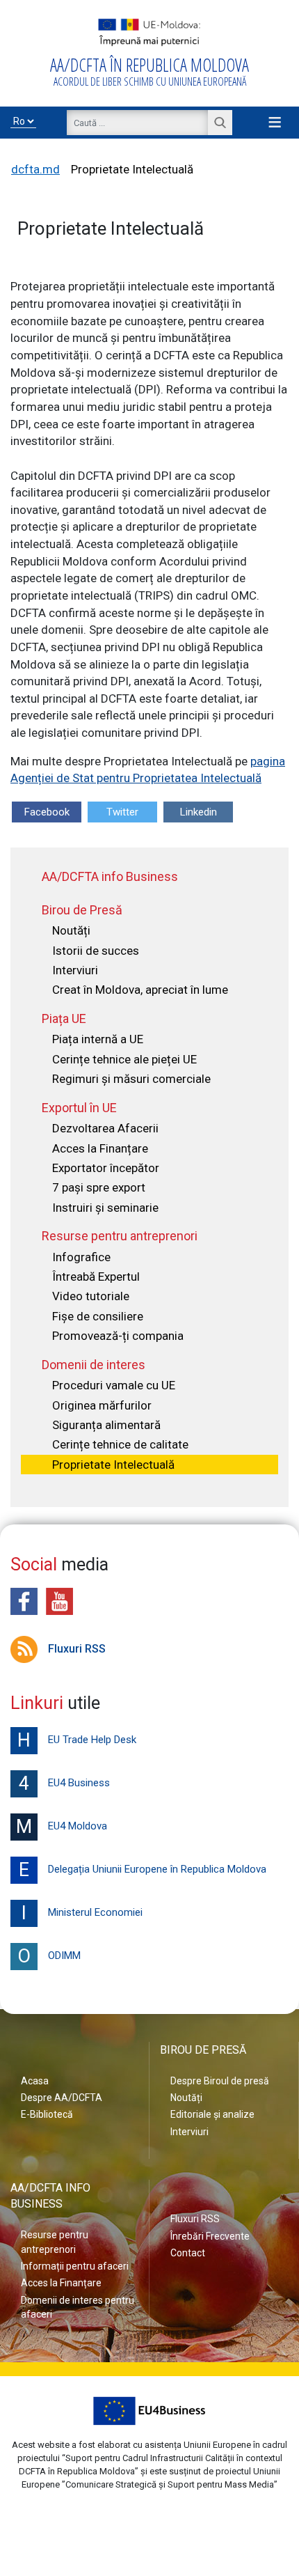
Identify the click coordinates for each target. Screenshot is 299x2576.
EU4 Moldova (62, 1827)
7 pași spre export (99, 1187)
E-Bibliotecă (47, 2114)
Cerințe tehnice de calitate (120, 1444)
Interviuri (75, 970)
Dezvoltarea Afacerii (105, 1128)
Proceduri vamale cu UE (114, 1385)
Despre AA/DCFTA (62, 2098)
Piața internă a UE (98, 1039)
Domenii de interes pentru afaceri (78, 2307)
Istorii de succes (96, 951)
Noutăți (71, 930)
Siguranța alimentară (106, 1425)
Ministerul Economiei (82, 1913)
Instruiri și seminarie (105, 1208)
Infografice (81, 1257)
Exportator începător (106, 1168)
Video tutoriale (91, 1296)
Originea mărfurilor (102, 1405)
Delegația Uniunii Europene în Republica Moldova (143, 1870)
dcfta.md (35, 169)
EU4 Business (64, 1783)
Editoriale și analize (212, 2114)
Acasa (35, 2081)
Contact (188, 2253)
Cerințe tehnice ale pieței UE (124, 1059)
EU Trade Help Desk (77, 1740)
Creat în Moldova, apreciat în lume (140, 990)
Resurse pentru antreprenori (55, 2242)
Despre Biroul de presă (220, 2081)
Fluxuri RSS (77, 1649)
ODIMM (49, 1956)
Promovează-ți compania (118, 1336)
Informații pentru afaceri (75, 2266)
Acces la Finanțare (100, 1148)
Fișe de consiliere (98, 1316)
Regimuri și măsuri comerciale (131, 1079)
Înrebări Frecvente (210, 2236)
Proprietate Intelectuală (113, 1465)
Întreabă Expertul (96, 1277)
